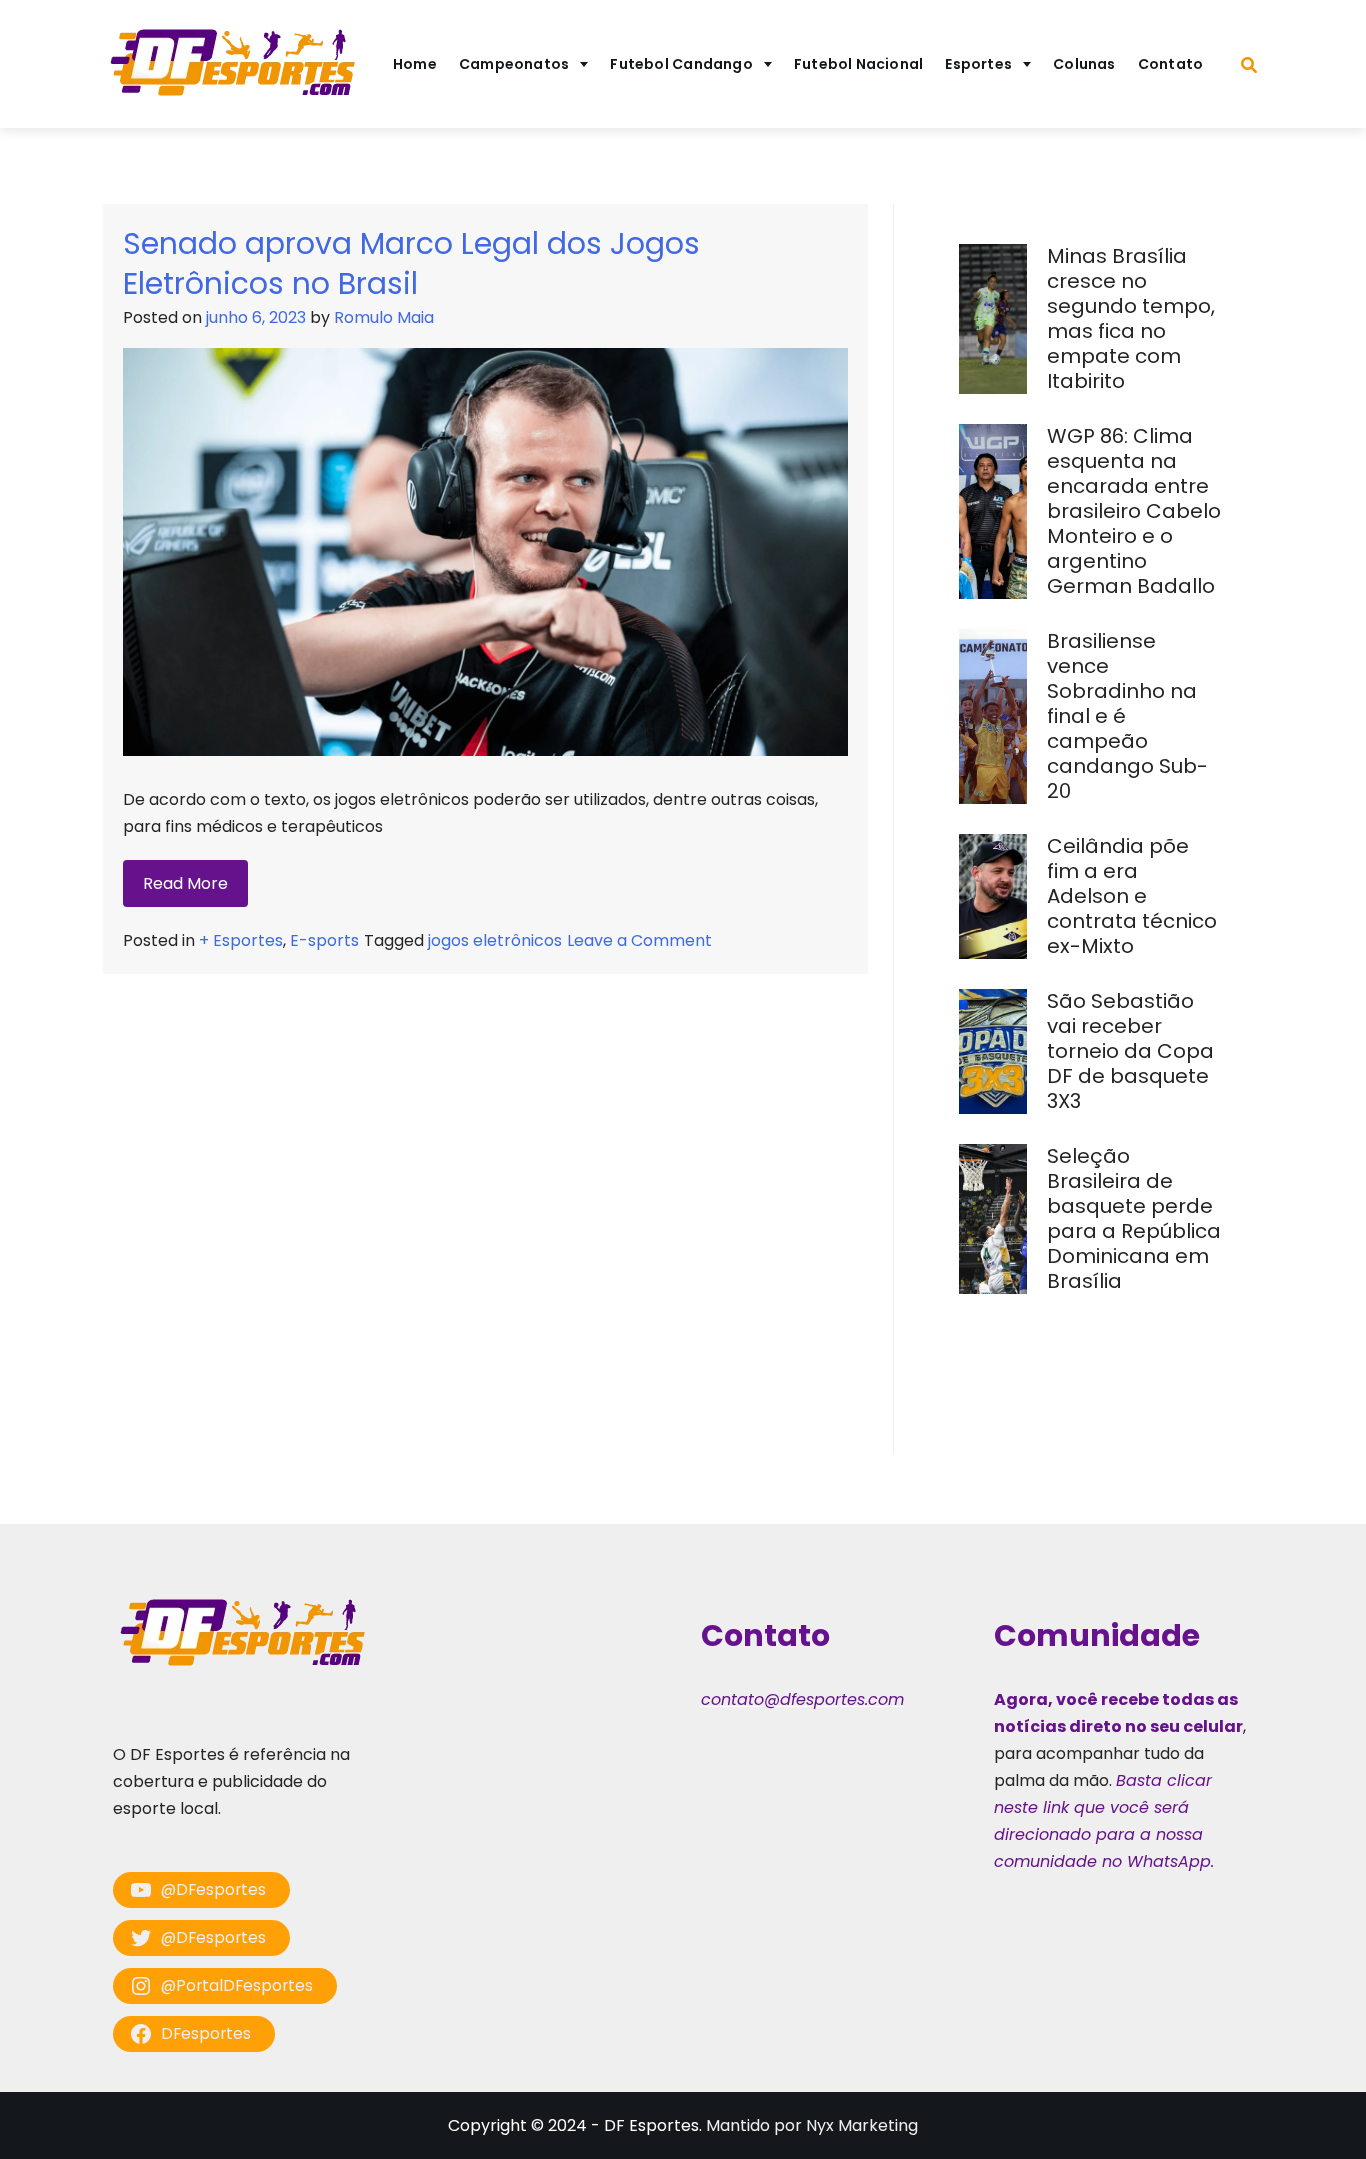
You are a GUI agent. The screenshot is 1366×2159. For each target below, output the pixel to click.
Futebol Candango (681, 64)
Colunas (1084, 64)
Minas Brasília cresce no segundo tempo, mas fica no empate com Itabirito (1131, 318)
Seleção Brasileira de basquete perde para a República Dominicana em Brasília (1134, 1218)
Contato (1171, 64)
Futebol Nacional (859, 64)
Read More (185, 883)
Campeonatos (514, 64)
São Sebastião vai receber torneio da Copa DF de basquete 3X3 (1130, 1051)
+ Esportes (241, 940)
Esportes (978, 64)
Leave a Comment (639, 940)
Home (415, 64)
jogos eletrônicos (495, 940)
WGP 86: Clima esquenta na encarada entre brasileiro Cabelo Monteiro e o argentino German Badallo (1134, 511)
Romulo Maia (384, 317)
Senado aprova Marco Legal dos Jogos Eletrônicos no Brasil (411, 263)
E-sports (324, 940)
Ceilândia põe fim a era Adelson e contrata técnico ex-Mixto (1132, 896)
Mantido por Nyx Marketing (812, 2125)
